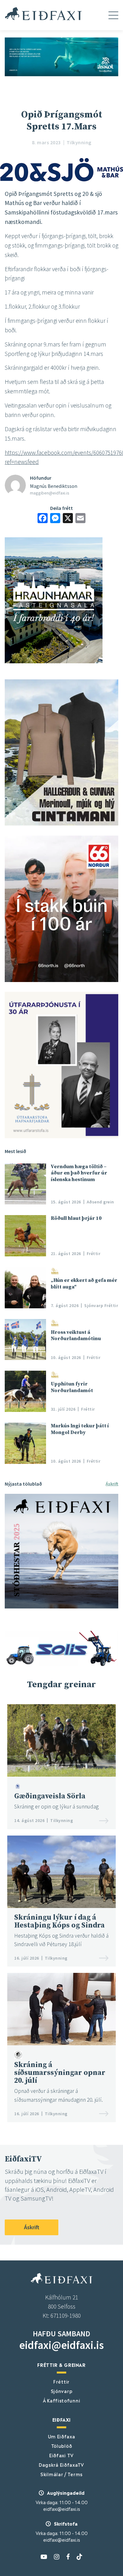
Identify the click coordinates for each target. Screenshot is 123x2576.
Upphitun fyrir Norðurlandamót (72, 1387)
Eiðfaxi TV (61, 2455)
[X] (68, 519)
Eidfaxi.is (43, 14)
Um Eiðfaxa (62, 2436)
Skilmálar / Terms (61, 2474)
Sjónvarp (62, 2391)
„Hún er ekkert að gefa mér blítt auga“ (84, 1283)
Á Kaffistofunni (62, 2400)
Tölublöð (62, 2446)
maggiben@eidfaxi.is (50, 493)
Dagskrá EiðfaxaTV (61, 2465)
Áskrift (112, 1484)
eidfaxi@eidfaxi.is (61, 2345)
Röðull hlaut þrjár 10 (76, 1218)
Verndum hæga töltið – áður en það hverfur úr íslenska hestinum (79, 1173)
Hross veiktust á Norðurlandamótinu (76, 1335)
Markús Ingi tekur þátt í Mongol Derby (80, 1429)
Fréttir (61, 2381)
